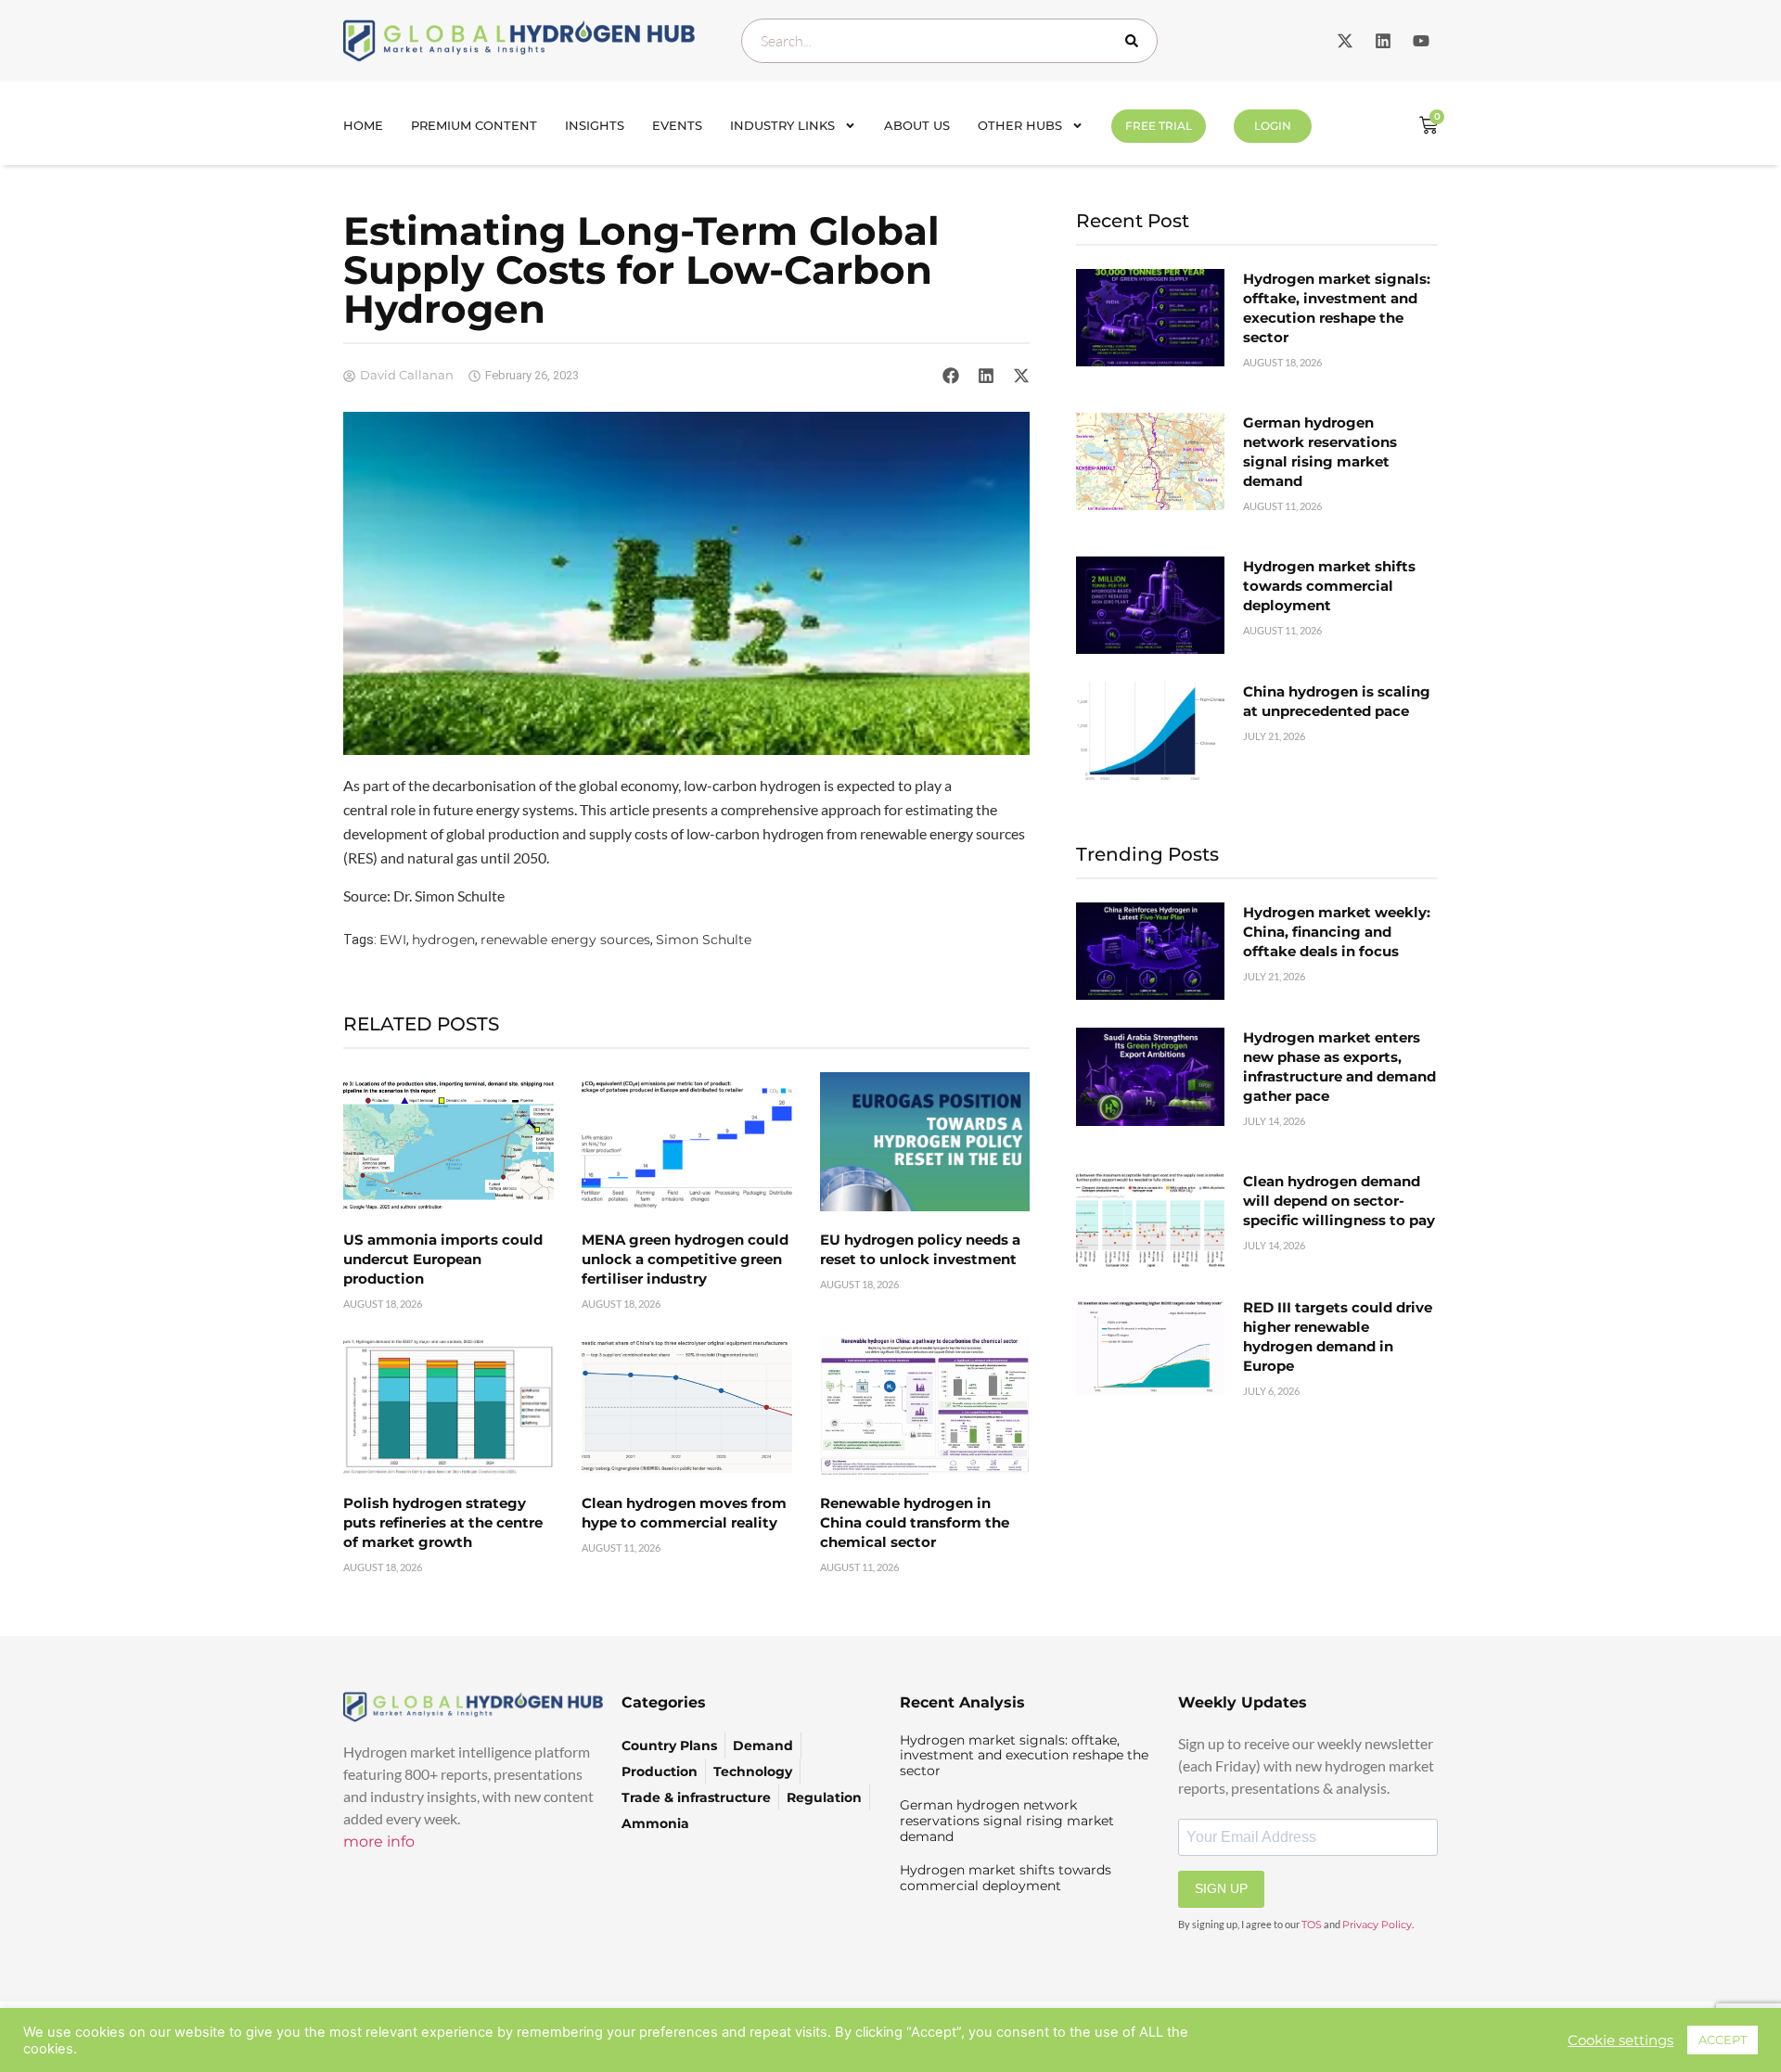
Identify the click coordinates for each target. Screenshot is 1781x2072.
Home (363, 125)
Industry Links (782, 125)
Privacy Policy (1377, 1925)
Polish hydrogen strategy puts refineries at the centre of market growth (443, 1522)
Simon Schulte (704, 940)
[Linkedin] (1383, 41)
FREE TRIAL (1159, 126)
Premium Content (474, 125)
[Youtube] (1421, 41)
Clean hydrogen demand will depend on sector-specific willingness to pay (1339, 1201)
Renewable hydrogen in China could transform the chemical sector (915, 1522)
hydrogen (443, 940)
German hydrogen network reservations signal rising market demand (1007, 1821)
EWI (393, 940)
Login (1273, 126)
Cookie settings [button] (1621, 2040)
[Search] (1135, 41)
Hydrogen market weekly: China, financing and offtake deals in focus (1337, 932)
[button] (951, 376)
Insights (595, 125)
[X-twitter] (1345, 41)
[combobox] (949, 41)
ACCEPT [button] (1723, 2040)
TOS (1312, 1925)
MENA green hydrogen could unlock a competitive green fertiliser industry (685, 1259)
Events (677, 125)
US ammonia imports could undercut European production (443, 1259)
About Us (917, 125)
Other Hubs (1020, 125)
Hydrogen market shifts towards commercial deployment (1329, 586)
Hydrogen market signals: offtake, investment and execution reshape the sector (1024, 1756)
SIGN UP (1221, 1888)
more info (379, 1842)
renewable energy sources (565, 940)
